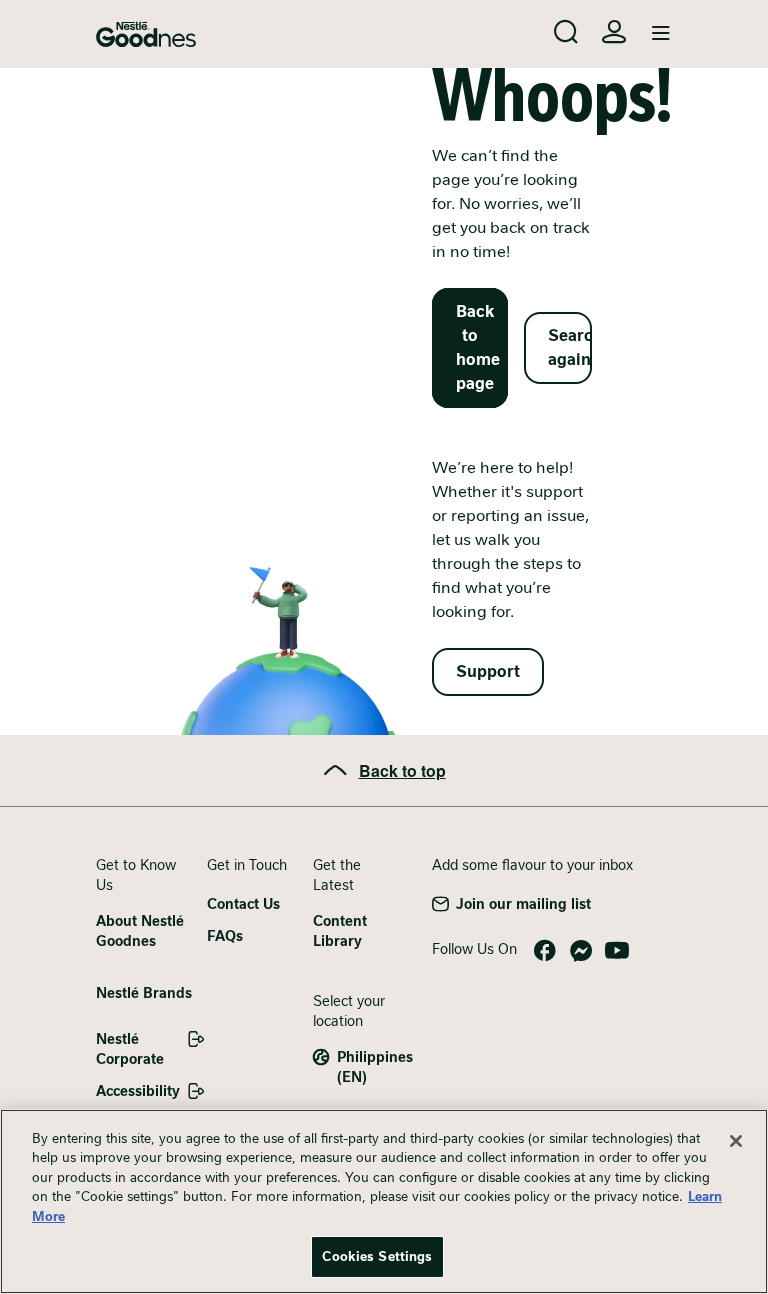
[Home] (146, 34)
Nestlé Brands (144, 993)
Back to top (402, 770)
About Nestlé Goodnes (140, 931)
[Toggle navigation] (661, 34)
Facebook (545, 951)
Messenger (581, 951)
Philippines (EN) (375, 1067)
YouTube (617, 951)
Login (614, 32)
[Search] (566, 32)
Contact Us (243, 904)
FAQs (225, 936)
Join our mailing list (523, 904)
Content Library (340, 931)
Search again (570, 347)
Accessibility (138, 1091)
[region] (384, 1201)
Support (488, 671)
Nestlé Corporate (130, 1049)
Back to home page (478, 347)
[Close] (736, 1141)
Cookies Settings (377, 1256)
